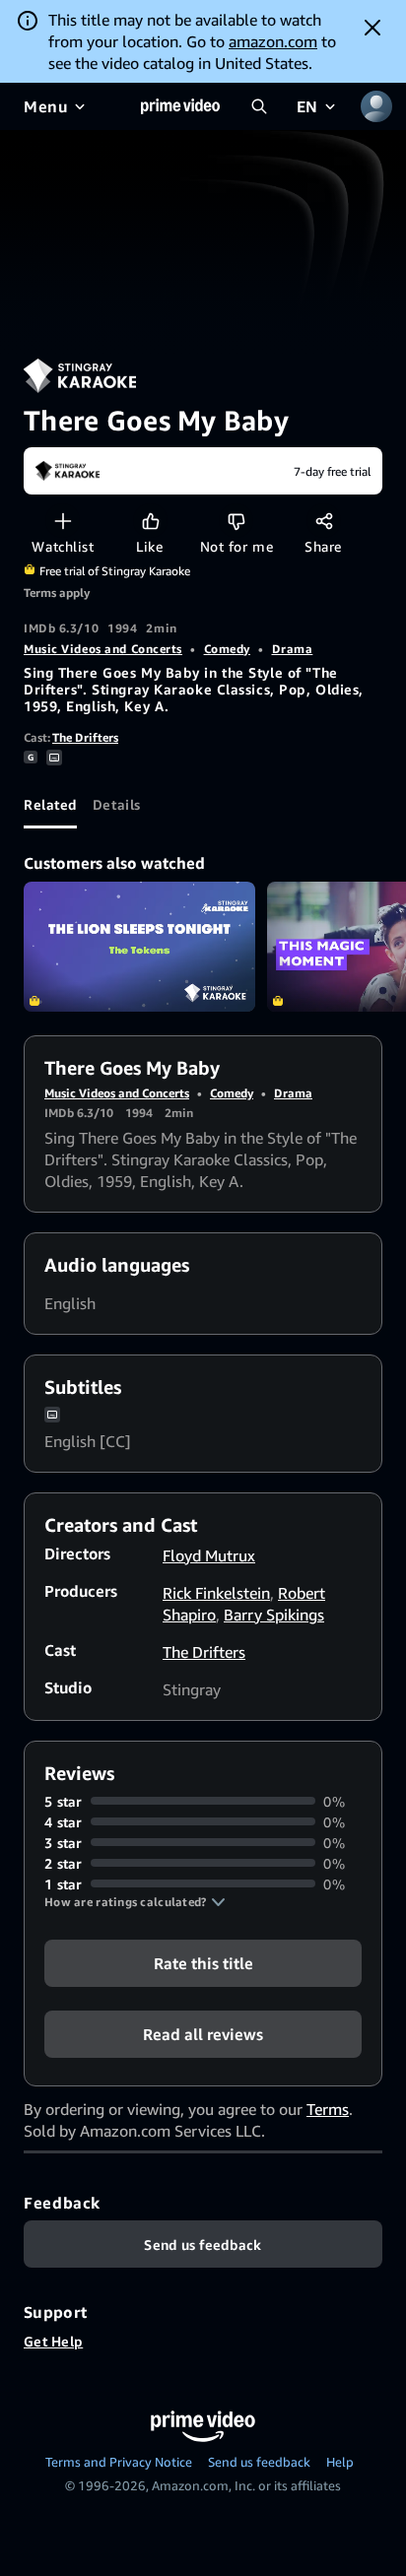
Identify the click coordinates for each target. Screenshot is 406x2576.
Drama (293, 649)
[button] (135, 1902)
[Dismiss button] (372, 28)
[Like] (150, 521)
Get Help (53, 2341)
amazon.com (273, 41)
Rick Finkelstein (216, 1593)
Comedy (227, 649)
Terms (328, 2109)
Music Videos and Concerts (103, 649)
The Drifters (85, 737)
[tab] (50, 805)
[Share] (324, 521)
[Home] (180, 106)
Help (340, 2462)
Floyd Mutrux (209, 1555)
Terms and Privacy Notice (119, 2462)
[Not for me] (236, 521)
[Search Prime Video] (259, 106)
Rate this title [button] (203, 1962)
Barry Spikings (274, 1615)
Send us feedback (259, 2462)
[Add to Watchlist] (63, 521)
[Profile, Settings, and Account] (376, 106)
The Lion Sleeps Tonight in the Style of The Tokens (139, 947)
